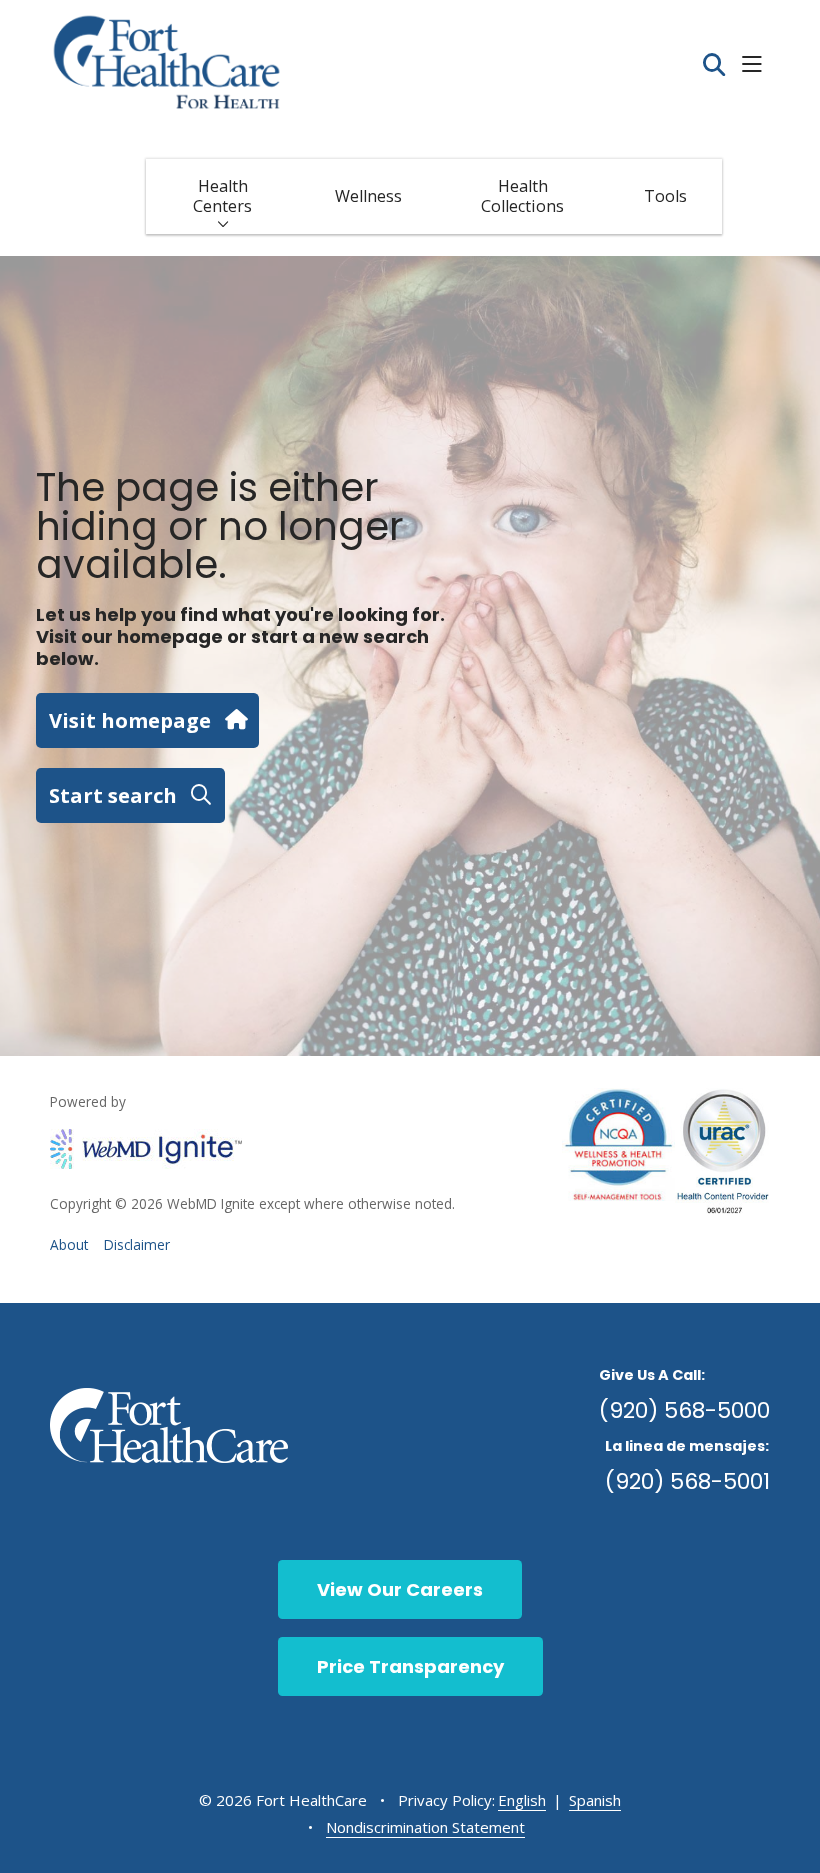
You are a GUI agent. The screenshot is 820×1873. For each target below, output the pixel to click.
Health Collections (522, 196)
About (69, 1244)
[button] (756, 65)
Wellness (368, 196)
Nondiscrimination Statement (425, 1827)
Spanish (595, 1800)
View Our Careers (400, 1589)
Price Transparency (410, 1666)
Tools (665, 196)
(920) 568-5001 (687, 1481)
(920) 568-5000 (684, 1410)
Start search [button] (113, 795)
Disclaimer (137, 1244)
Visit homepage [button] (130, 720)
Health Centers (222, 196)
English (522, 1800)
